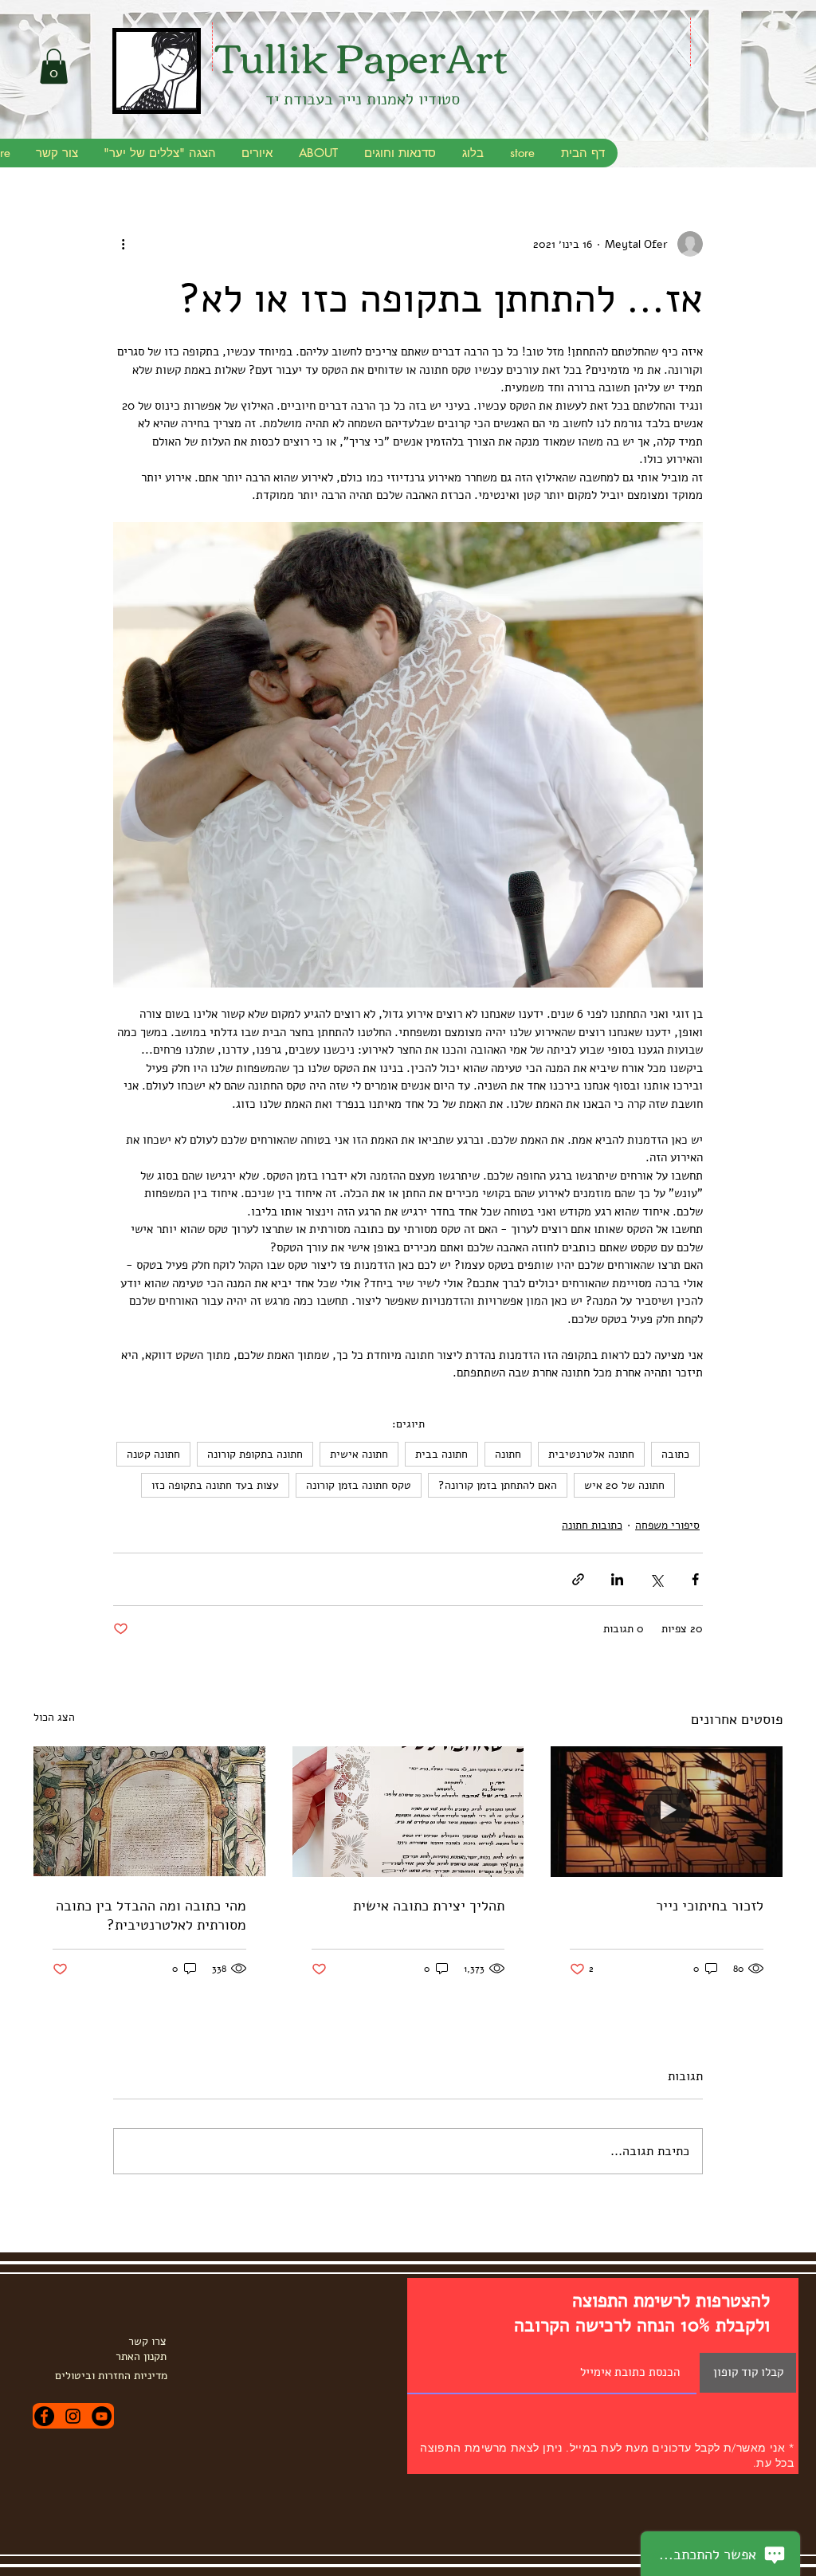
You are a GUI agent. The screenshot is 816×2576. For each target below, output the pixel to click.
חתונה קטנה (153, 1454)
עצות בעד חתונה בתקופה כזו (215, 1485)
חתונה (508, 1454)
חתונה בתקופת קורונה (255, 1454)
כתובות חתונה (592, 1525)
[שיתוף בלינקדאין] (617, 1579)
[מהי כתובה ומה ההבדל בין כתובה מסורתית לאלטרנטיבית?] (149, 1811)
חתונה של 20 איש (624, 1485)
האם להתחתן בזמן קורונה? (498, 1485)
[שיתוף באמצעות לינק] (578, 1579)
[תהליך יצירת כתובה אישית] (408, 1812)
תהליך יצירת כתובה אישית (429, 1906)
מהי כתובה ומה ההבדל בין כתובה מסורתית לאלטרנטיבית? (151, 1915)
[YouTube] (102, 2416)
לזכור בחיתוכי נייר (710, 1906)
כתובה (675, 1454)
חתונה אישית (359, 1454)
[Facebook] (44, 2416)
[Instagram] (73, 2416)
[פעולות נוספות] (123, 244)
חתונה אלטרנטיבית (591, 1454)
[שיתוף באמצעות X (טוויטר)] (656, 1579)
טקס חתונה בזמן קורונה (359, 1485)
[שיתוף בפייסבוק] (695, 1579)
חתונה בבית (441, 1454)
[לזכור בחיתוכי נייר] (667, 1811)
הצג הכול (54, 1717)
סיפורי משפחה (667, 1525)
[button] (54, 66)
